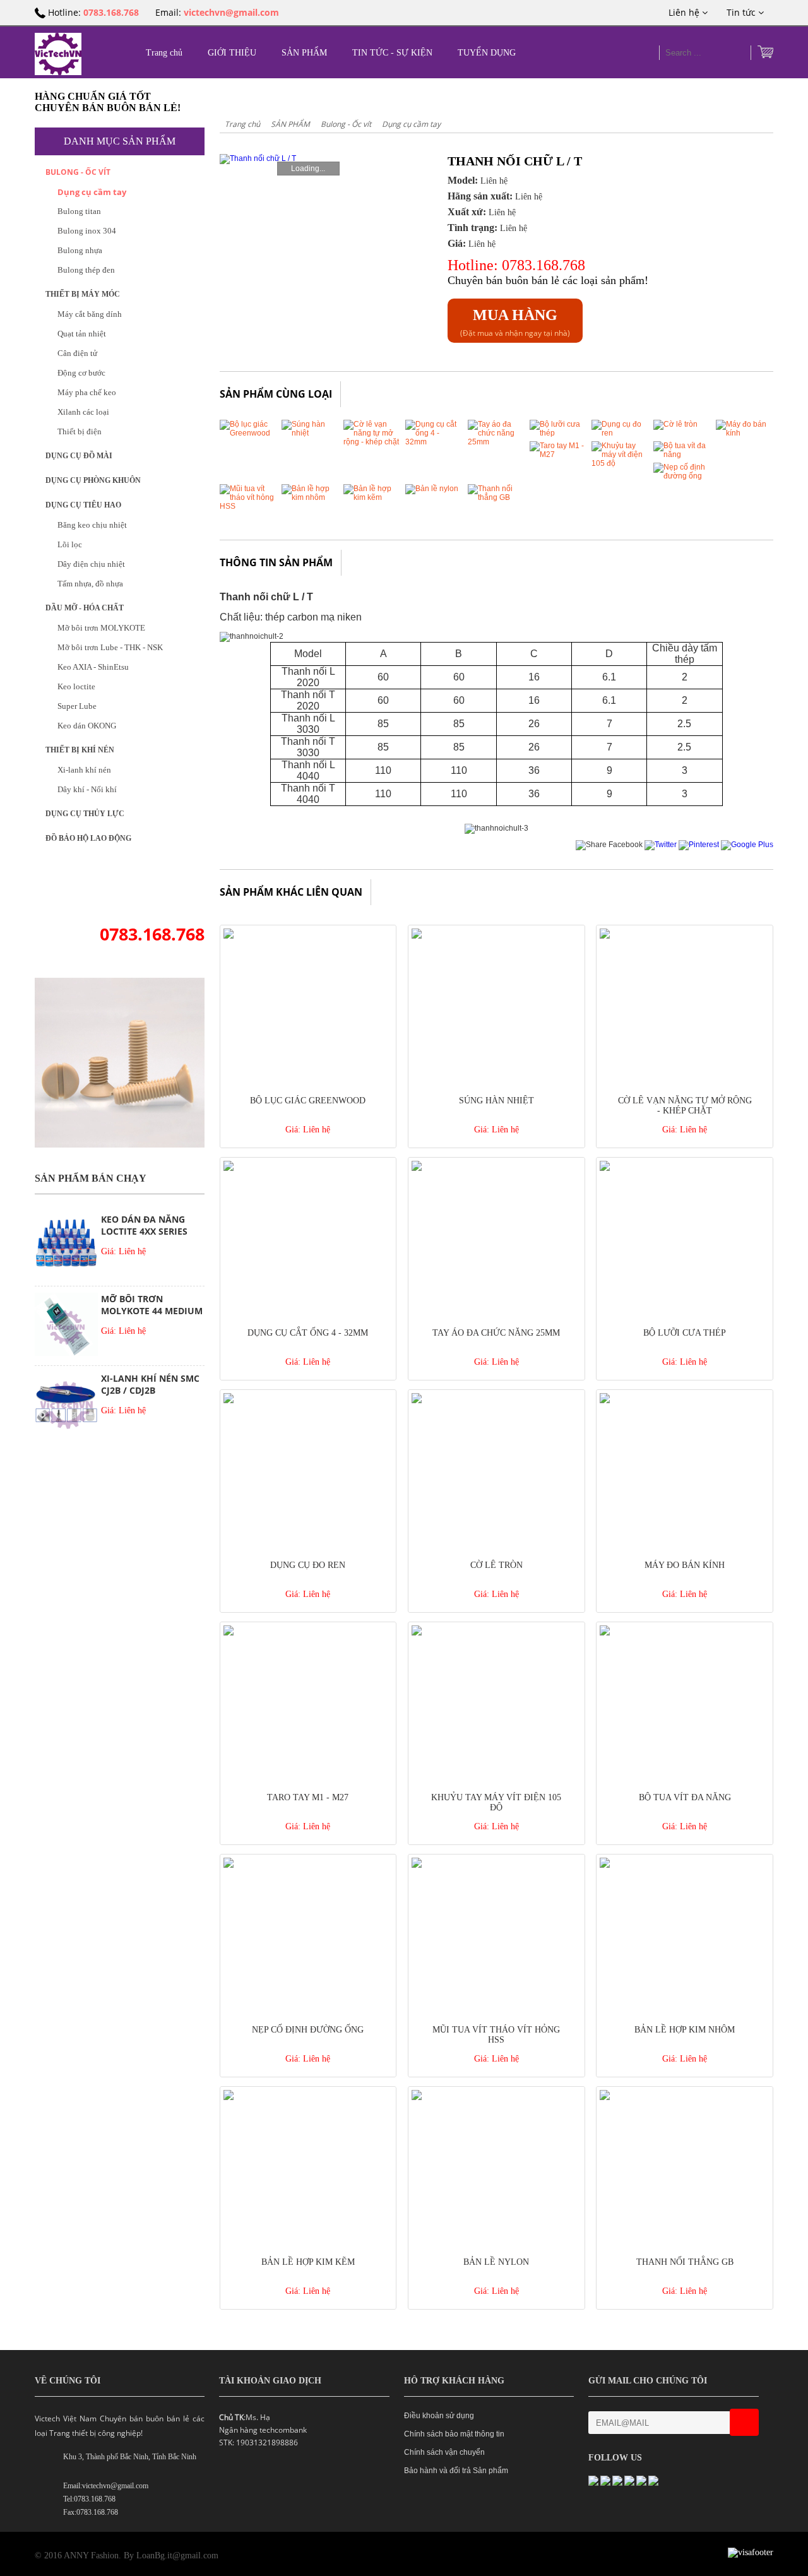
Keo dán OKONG (87, 726)
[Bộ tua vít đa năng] (682, 454)
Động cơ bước (81, 373)
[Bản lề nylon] (432, 489)
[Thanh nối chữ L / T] (306, 159)
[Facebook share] (609, 845)
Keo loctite (76, 686)
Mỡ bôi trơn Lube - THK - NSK (110, 647)
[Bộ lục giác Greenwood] (248, 433)
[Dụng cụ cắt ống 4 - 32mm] (434, 442)
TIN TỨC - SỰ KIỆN (392, 53)
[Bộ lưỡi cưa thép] (558, 433)
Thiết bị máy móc (83, 294)
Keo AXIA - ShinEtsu (93, 667)
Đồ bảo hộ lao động (88, 838)
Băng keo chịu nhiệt (92, 525)
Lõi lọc (70, 544)
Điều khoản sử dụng (439, 2416)
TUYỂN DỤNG (487, 53)
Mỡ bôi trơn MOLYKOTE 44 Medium (152, 1305)
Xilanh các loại (83, 412)
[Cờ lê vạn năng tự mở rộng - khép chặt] (372, 442)
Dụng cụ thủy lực (85, 814)
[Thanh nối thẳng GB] (496, 497)
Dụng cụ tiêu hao (83, 505)
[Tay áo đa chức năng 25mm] (496, 442)
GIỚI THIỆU (232, 53)
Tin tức (742, 12)
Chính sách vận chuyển (444, 2452)
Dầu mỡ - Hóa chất (85, 608)
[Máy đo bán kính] (744, 433)
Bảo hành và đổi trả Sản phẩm (456, 2471)
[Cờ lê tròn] (675, 424)
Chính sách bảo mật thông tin (454, 2434)
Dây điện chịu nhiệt (91, 564)
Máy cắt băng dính (90, 314)
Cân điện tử (77, 353)
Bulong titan (79, 211)
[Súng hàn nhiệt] (310, 433)
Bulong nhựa (80, 250)
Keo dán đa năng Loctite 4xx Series (144, 1225)
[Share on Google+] (747, 845)
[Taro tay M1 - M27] (558, 454)
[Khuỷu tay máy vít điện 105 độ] (620, 463)
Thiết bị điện (80, 431)
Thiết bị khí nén (80, 750)
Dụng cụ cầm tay (92, 192)
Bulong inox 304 (87, 231)
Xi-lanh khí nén (84, 770)
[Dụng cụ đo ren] (620, 433)
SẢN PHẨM (304, 53)
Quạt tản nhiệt (82, 334)
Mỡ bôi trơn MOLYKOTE (101, 628)
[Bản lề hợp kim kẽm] (372, 497)
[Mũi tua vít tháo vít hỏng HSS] (248, 506)
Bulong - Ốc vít (78, 172)
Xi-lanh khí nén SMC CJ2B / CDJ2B (150, 1384)
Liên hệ (685, 12)
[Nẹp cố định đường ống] (682, 476)
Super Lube (77, 706)
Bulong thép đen (86, 270)
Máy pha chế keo (87, 392)
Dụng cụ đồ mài (79, 456)
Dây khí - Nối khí (87, 789)
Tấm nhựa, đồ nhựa (90, 584)
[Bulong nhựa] (120, 1145)
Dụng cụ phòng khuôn (93, 480)
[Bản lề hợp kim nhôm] (310, 497)
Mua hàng (515, 315)
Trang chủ (164, 53)
